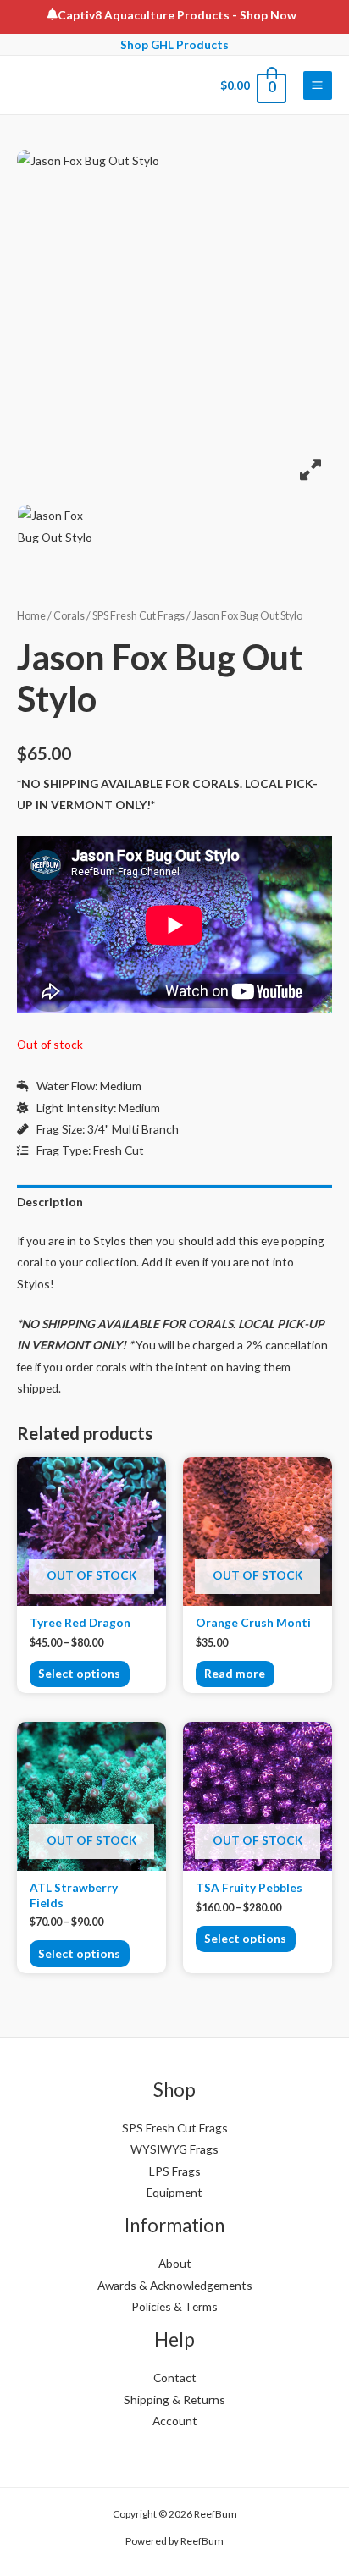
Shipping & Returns (174, 2399)
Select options (79, 1673)
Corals (69, 616)
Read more (235, 1673)
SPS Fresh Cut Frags (138, 616)
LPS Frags (175, 2171)
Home (31, 616)
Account (175, 2421)
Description (50, 1202)
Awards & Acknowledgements (175, 2285)
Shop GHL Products (174, 44)
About (175, 2263)
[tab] (174, 1202)
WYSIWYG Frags (174, 2149)
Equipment (174, 2192)
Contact (175, 2377)
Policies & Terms (174, 2306)
